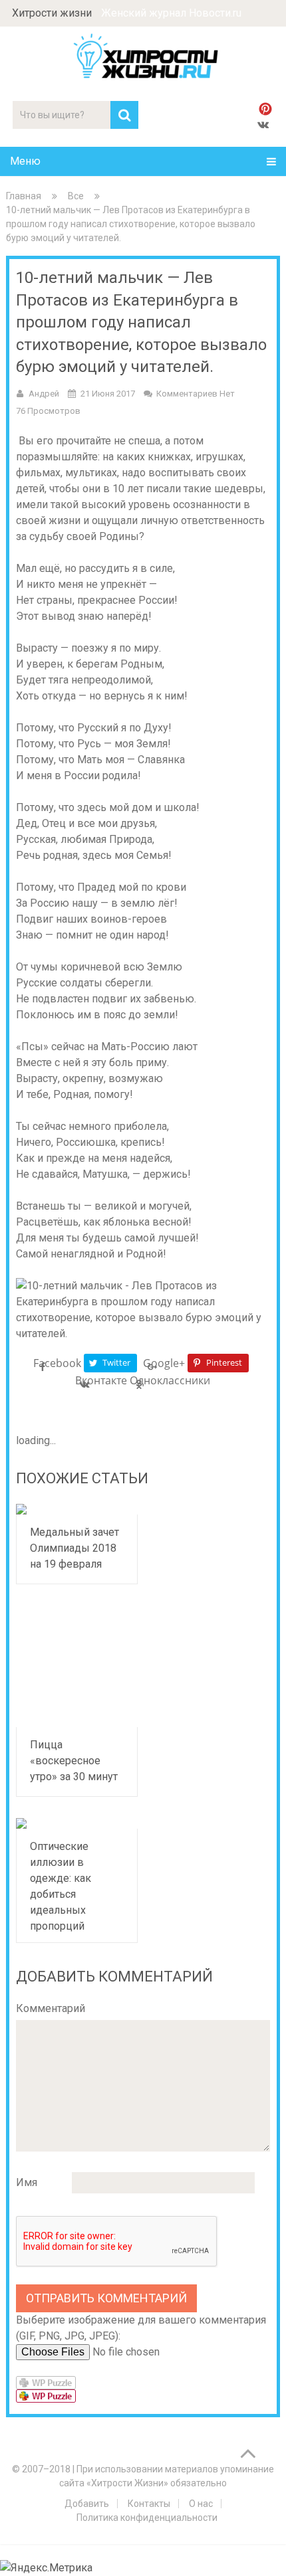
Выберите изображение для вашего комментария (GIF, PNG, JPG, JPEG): (141, 2328)
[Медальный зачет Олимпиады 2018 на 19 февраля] (77, 1509)
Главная (24, 196)
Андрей (44, 394)
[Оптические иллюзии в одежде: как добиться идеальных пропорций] (77, 1823)
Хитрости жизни (52, 13)
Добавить (87, 2504)
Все (76, 196)
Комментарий (51, 2008)
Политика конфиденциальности (147, 2518)
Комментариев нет (196, 394)
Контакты (149, 2504)
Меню (25, 161)
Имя (27, 2182)
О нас (201, 2504)
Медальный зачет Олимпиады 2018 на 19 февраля (74, 1548)
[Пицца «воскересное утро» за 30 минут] (77, 1667)
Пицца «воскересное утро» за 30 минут (74, 1761)
